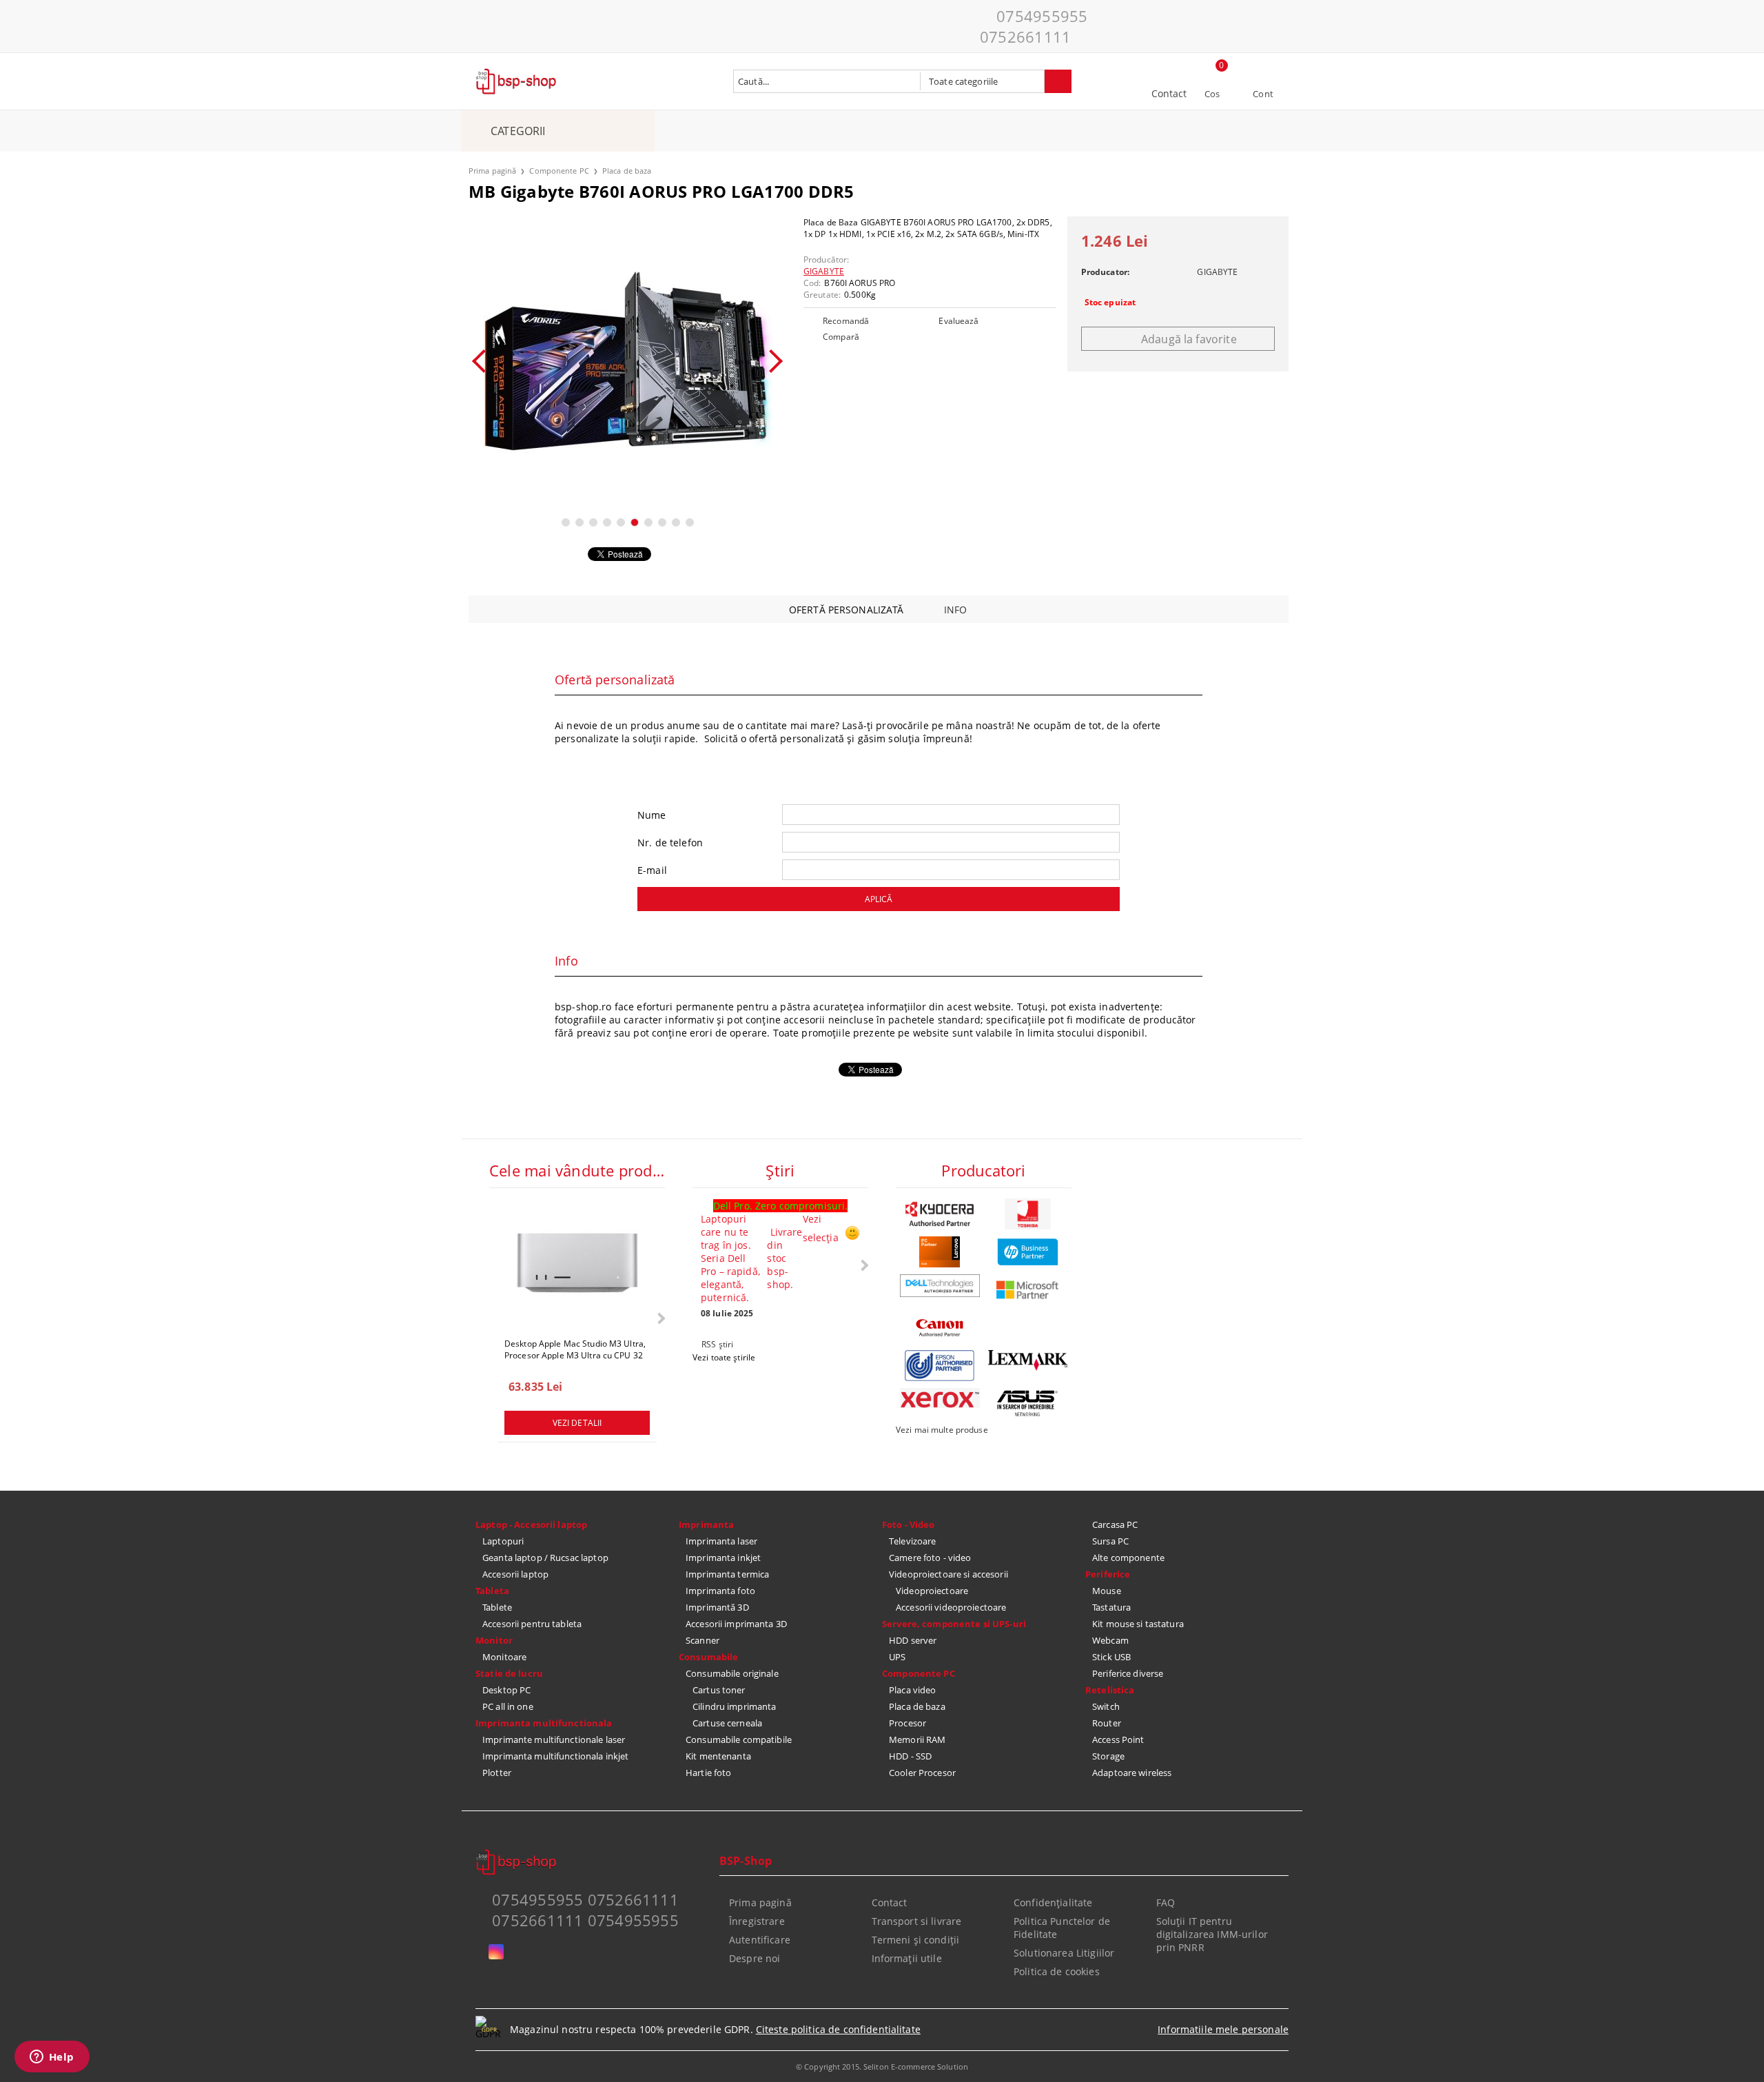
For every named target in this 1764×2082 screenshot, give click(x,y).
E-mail (652, 870)
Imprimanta (706, 1524)
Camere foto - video (930, 1558)
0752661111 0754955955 (585, 1920)
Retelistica (1110, 1690)
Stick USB (1111, 1657)
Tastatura (1111, 1607)
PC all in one (508, 1706)
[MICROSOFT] (1028, 1290)
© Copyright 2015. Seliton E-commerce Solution (882, 2066)
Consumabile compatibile (739, 1739)
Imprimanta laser (721, 1541)
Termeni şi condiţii (916, 1940)
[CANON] (940, 1328)
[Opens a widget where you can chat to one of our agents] (52, 2058)
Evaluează (958, 321)
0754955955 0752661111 (1034, 26)
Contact (1169, 93)
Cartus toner (719, 1690)
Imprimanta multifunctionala (544, 1723)
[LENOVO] (940, 1252)
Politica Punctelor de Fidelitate (1062, 1928)
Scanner (702, 1640)
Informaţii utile (907, 1958)
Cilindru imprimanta (734, 1706)
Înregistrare (757, 1921)
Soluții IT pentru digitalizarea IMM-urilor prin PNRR (1212, 1934)
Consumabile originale (732, 1673)
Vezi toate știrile (724, 1357)
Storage (1108, 1756)
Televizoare (912, 1541)
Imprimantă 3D (717, 1607)
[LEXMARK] (1028, 1360)
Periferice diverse (1128, 1673)
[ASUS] (1028, 1404)
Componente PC (559, 171)
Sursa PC (1110, 1541)
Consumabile (708, 1657)
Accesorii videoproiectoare (951, 1607)
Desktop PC (506, 1690)
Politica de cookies (1057, 1971)
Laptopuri (503, 1541)
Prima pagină (492, 171)
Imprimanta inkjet (723, 1558)
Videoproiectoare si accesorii (948, 1574)
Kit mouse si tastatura (1138, 1624)
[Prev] (484, 361)
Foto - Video (909, 1524)
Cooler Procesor (922, 1773)
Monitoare (504, 1657)
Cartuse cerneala (727, 1723)
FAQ (1166, 1902)
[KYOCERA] (940, 1214)
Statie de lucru (509, 1673)
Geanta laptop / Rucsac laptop (545, 1558)
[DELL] (940, 1286)
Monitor (494, 1640)
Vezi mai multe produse (942, 1430)
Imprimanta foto (720, 1591)
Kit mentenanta (718, 1756)
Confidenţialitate (1053, 1902)
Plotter (497, 1773)
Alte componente (1128, 1558)
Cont (1263, 94)
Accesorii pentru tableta (532, 1624)
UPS (897, 1657)
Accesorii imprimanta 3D (736, 1624)
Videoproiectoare (932, 1591)
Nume (652, 815)
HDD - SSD (910, 1756)
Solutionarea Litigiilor (1064, 1953)
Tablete (497, 1607)
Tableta (492, 1591)
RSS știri (717, 1344)
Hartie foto (708, 1773)
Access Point (1118, 1739)
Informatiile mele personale (1223, 2029)
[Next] (771, 361)
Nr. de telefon (670, 843)
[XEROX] (940, 1398)
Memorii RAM (917, 1739)
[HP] (1028, 1252)
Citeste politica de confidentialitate (838, 2029)
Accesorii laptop (515, 1574)
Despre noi (755, 1958)
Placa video (912, 1690)
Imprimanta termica (727, 1574)
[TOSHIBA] (1028, 1214)
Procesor (907, 1723)
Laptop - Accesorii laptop (531, 1524)
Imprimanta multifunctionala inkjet (555, 1756)
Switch (1106, 1706)
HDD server (913, 1640)
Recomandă (846, 321)
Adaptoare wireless (1132, 1773)
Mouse (1107, 1591)
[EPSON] (940, 1366)
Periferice (1108, 1574)
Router (1107, 1723)
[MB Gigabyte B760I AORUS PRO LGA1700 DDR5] (627, 361)
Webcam (1110, 1640)
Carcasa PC (1115, 1524)
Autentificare (760, 1940)
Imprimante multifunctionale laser (554, 1739)
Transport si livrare (917, 1921)
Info (956, 610)
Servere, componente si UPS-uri (954, 1624)
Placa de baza (627, 171)
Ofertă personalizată (847, 610)
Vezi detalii (577, 1423)
